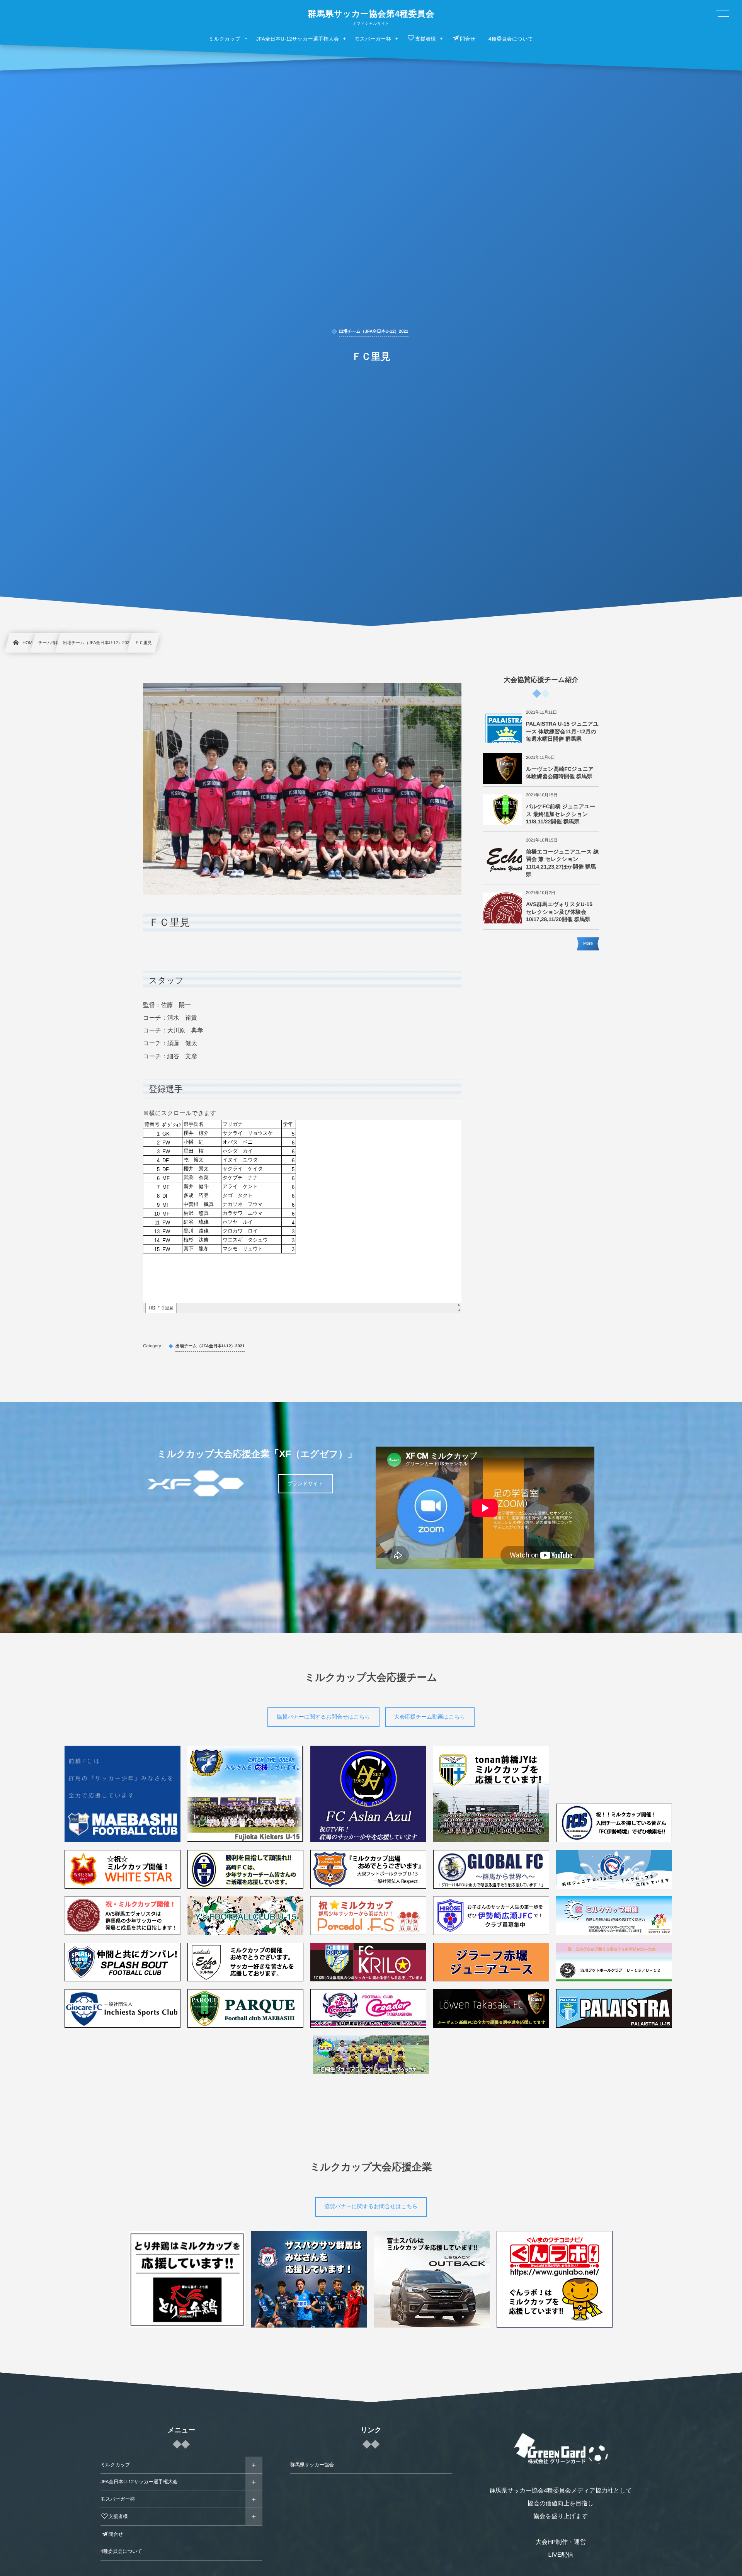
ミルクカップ (115, 2465)
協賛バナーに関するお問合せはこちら (323, 1717)
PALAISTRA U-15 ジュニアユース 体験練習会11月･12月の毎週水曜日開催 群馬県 (562, 731)
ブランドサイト (305, 1484)
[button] (722, 10)
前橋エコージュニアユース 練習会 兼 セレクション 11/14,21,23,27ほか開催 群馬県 (562, 863)
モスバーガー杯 (118, 2499)
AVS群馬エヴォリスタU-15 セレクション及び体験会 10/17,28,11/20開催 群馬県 (559, 912)
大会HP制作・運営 (561, 2542)
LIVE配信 (561, 2555)
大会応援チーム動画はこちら (430, 1717)
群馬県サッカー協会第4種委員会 (371, 14)
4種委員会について (121, 2551)
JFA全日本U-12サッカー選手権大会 (139, 2482)
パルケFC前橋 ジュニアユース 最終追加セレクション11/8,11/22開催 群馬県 (561, 814)
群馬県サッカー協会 (312, 2465)
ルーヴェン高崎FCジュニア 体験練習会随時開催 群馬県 (560, 773)
